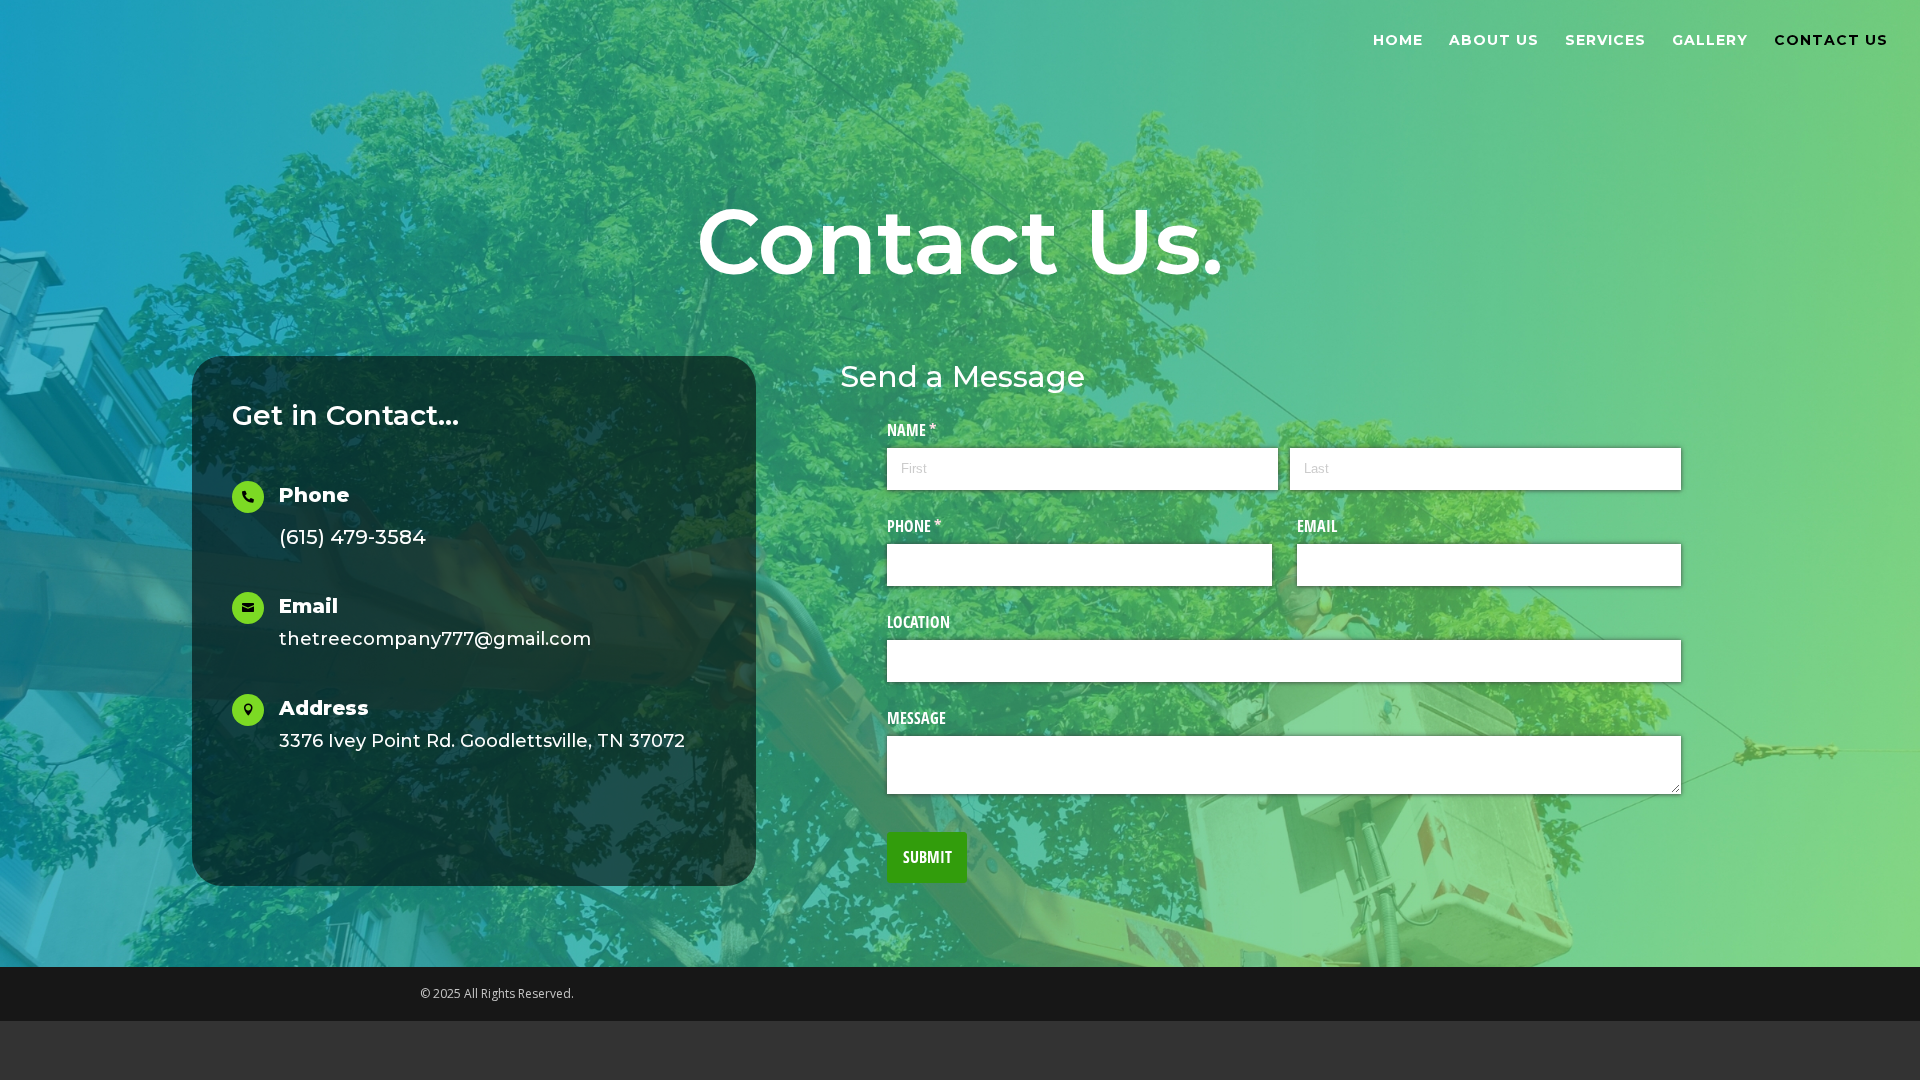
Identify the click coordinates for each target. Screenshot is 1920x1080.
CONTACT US (1831, 41)
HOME (1398, 41)
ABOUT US (1494, 41)
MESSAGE (916, 718)
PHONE (940, 526)
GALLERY (1710, 41)
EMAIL (1317, 526)
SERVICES (1605, 41)
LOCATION (918, 622)
